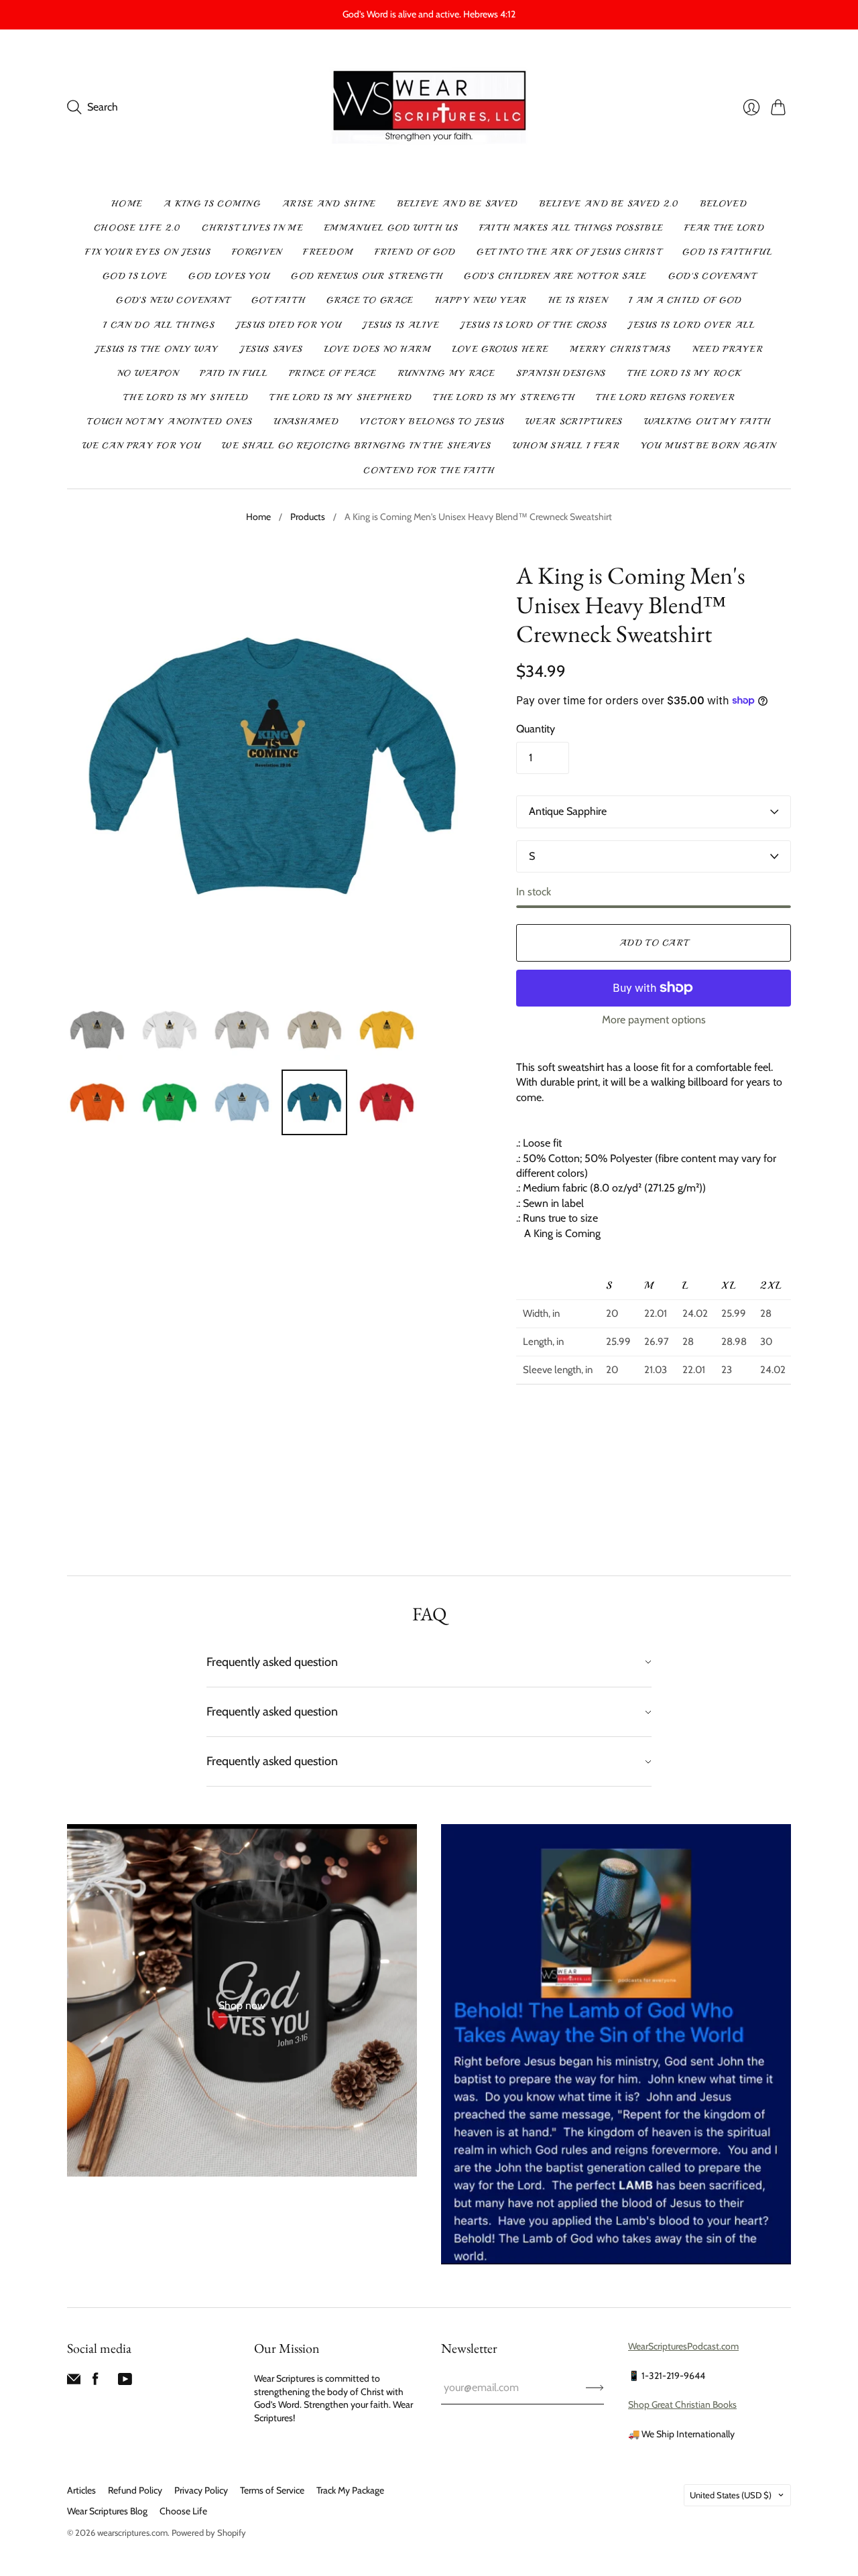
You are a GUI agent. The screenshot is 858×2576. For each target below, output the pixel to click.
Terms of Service (272, 2490)
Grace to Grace (370, 300)
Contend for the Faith (429, 470)
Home (127, 204)
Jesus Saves (271, 349)
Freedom (328, 252)
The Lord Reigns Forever (665, 397)
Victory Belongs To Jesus (432, 422)
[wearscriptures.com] (429, 108)
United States (731, 2495)
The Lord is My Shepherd (341, 397)
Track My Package (350, 2490)
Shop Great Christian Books (682, 2404)
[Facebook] (96, 2382)
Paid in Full (234, 373)
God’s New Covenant (173, 300)
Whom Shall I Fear (566, 446)
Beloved (724, 204)
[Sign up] (595, 2388)
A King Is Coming (212, 204)
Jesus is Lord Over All (691, 325)
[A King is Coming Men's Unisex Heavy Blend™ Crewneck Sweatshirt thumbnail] (97, 1030)
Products (308, 517)
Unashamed (306, 422)
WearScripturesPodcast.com (683, 2346)
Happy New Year (481, 300)
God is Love (135, 276)
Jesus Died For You (289, 325)
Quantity (536, 729)
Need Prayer (728, 349)
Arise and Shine (329, 204)
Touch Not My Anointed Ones (170, 422)
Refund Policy (135, 2490)
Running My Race (447, 373)
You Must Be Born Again (709, 446)
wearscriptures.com (132, 2532)
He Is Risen (578, 300)
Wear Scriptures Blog (107, 2511)
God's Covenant (712, 276)
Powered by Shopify (209, 2532)
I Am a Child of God (685, 300)
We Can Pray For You (142, 446)
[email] (74, 2382)
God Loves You (229, 276)
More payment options (654, 1020)
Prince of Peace (333, 373)
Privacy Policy (201, 2490)
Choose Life (183, 2511)
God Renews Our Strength (367, 276)
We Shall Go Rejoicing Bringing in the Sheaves (357, 446)
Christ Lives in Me (252, 228)
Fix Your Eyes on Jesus (148, 252)
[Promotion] (242, 2000)
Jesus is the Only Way (157, 349)
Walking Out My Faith (708, 422)
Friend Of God (415, 252)
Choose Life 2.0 (137, 228)
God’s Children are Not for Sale (555, 276)
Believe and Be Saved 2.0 (609, 204)
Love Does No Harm (378, 349)
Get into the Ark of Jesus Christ (569, 252)
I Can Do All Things (159, 325)
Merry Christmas (620, 349)
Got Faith (279, 300)
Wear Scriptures (574, 422)
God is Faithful (728, 252)
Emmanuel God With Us (391, 228)
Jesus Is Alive (401, 325)
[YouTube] (125, 2382)
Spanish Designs (561, 373)
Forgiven (257, 252)
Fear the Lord (724, 228)
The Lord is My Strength (504, 397)
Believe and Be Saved (458, 204)
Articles (81, 2490)
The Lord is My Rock (684, 373)
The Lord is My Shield (186, 397)
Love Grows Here (501, 349)
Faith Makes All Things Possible (571, 228)
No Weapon (148, 373)
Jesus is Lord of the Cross (534, 325)
